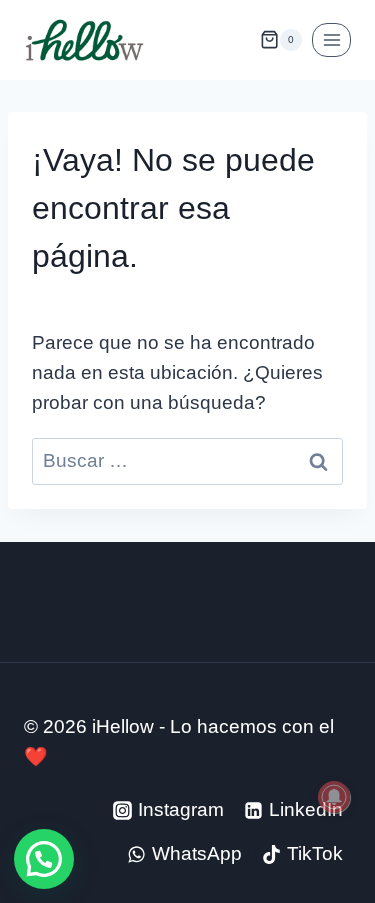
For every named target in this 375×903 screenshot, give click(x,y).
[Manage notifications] (334, 797)
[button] (44, 859)
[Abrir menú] (331, 39)
